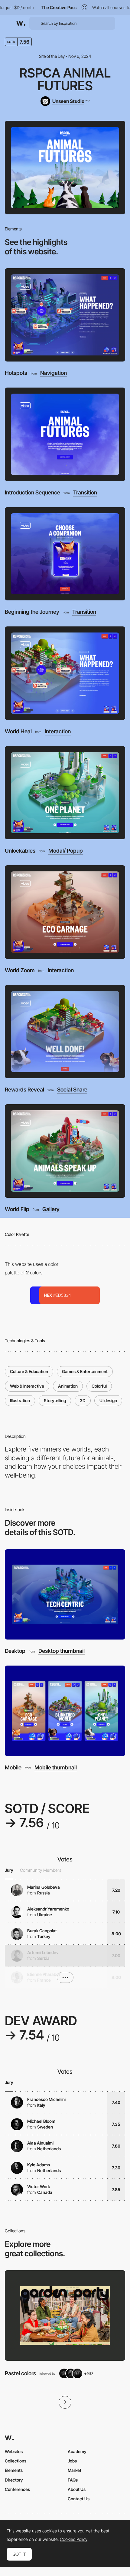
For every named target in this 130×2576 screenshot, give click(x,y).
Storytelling (55, 1400)
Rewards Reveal (24, 1090)
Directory (14, 2480)
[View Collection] (65, 2315)
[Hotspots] (65, 315)
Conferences (17, 2489)
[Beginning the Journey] (65, 554)
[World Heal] (65, 673)
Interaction (58, 732)
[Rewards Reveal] (65, 1032)
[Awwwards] (21, 23)
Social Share (72, 1090)
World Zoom (20, 970)
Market (75, 2470)
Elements (14, 2470)
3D (83, 1400)
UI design (108, 1400)
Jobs (72, 2461)
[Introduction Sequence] (65, 434)
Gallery (51, 1209)
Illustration (20, 1400)
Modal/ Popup (66, 851)
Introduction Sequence (32, 492)
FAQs (73, 2480)
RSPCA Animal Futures (65, 79)
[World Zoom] (65, 912)
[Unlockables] (65, 793)
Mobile (13, 1767)
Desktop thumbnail (62, 1651)
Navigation (54, 373)
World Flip (17, 1209)
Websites (14, 2451)
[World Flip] (65, 1151)
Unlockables (20, 851)
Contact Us (79, 2499)
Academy (77, 2451)
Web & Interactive (27, 1386)
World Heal (18, 731)
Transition (85, 493)
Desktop (15, 1651)
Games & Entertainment (85, 1371)
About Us (77, 2489)
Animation (68, 1386)
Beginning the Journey (32, 612)
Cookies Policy (74, 2539)
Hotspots (16, 373)
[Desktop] (65, 1595)
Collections (16, 2461)
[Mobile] (65, 1711)
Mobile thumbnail (56, 1768)
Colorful (99, 1386)
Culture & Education (29, 1371)
